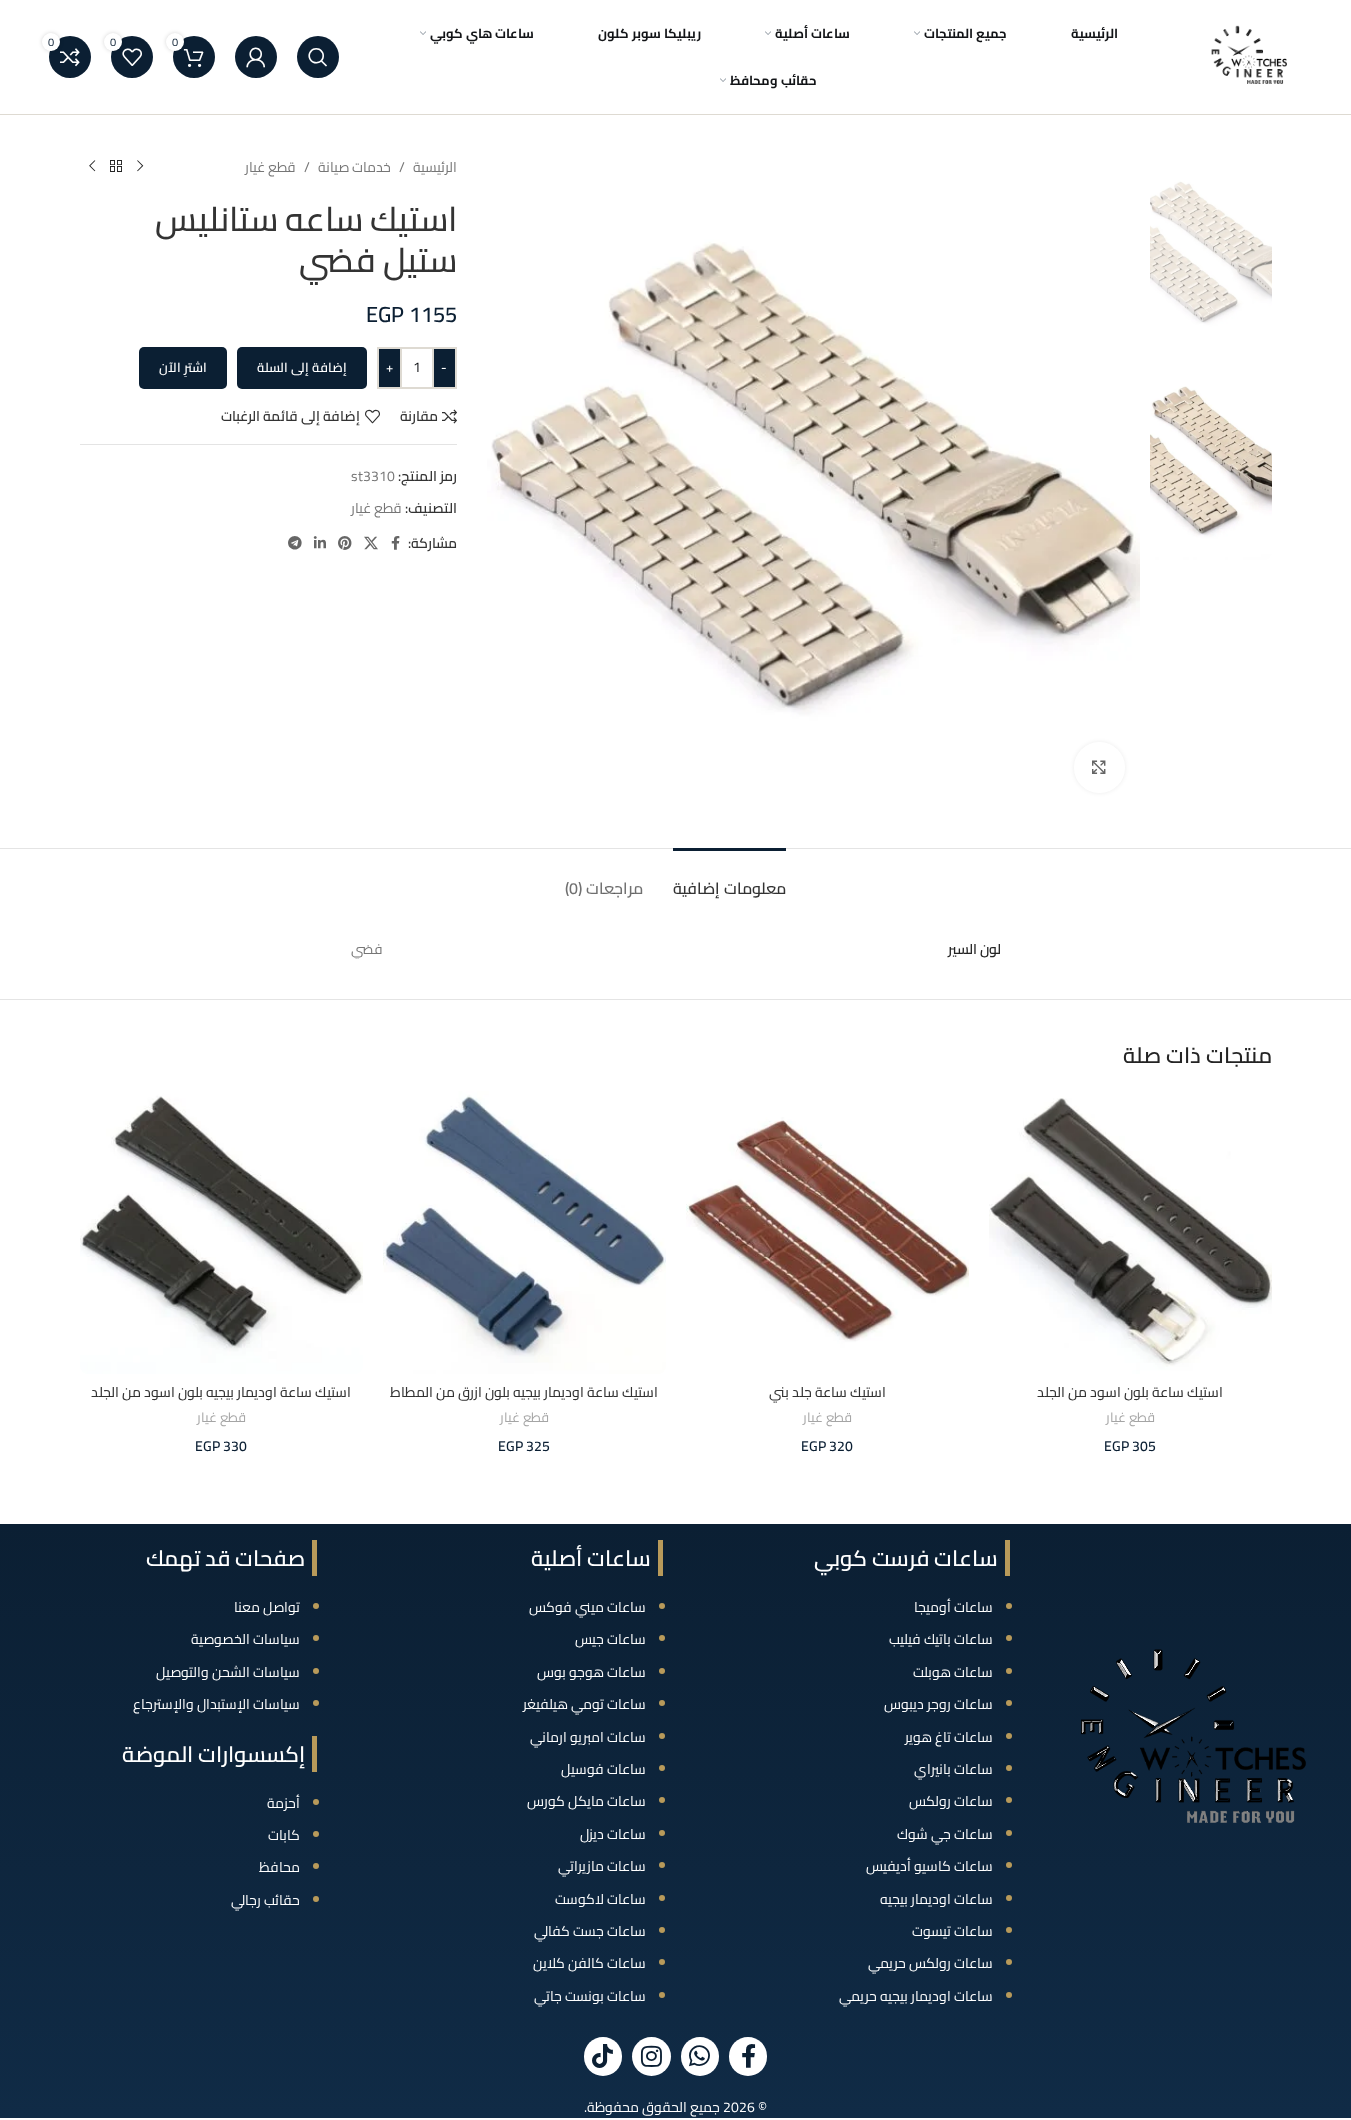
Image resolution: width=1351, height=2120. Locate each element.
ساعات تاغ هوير (949, 1737)
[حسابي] (256, 57)
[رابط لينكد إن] (320, 543)
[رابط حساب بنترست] (345, 543)
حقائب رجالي (265, 1900)
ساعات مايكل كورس (586, 1801)
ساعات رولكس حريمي (930, 1963)
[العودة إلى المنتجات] (116, 167)
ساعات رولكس (951, 1801)
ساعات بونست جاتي (590, 1996)
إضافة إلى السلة (302, 367)
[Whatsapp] (700, 2056)
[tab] (729, 878)
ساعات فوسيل (603, 1769)
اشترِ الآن (183, 367)
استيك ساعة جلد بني (827, 1392)
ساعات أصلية (591, 1558)
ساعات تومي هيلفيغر (584, 1704)
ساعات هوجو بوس (591, 1672)
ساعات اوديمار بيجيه (936, 1899)
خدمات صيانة (354, 167)
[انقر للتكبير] (1099, 767)
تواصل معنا (267, 1607)
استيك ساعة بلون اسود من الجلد (1130, 1392)
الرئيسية (435, 167)
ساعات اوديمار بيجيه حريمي (916, 1996)
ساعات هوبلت (953, 1672)
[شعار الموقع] (1250, 56)
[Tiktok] (603, 2056)
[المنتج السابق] (140, 167)
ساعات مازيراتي (602, 1866)
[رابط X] (371, 543)
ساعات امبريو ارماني (588, 1737)
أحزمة (283, 1803)
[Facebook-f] (748, 2056)
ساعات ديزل (613, 1834)
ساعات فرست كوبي (906, 1558)
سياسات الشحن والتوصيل (228, 1672)
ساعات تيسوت (952, 1931)
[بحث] (318, 57)
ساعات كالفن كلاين (589, 1963)
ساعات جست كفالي (590, 1931)
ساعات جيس (610, 1639)
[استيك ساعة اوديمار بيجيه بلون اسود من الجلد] (221, 1232)
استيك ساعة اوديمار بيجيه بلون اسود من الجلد (221, 1392)
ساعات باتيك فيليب (941, 1639)
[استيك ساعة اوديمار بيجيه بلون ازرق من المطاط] (524, 1232)
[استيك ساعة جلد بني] (827, 1232)
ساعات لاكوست (600, 1899)
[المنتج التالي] (92, 167)
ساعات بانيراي (953, 1769)
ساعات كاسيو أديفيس (929, 1866)
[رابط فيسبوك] (396, 543)
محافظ (279, 1867)
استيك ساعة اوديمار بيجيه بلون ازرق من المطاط (524, 1392)
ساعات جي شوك (945, 1834)
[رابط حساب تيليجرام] (295, 543)
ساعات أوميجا (953, 1607)
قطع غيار (270, 167)
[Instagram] (651, 2056)
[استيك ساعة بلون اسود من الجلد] (1130, 1232)
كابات (284, 1835)
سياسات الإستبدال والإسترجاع (216, 1704)
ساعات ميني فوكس (587, 1607)
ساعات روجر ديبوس (938, 1704)
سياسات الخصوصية (245, 1639)
